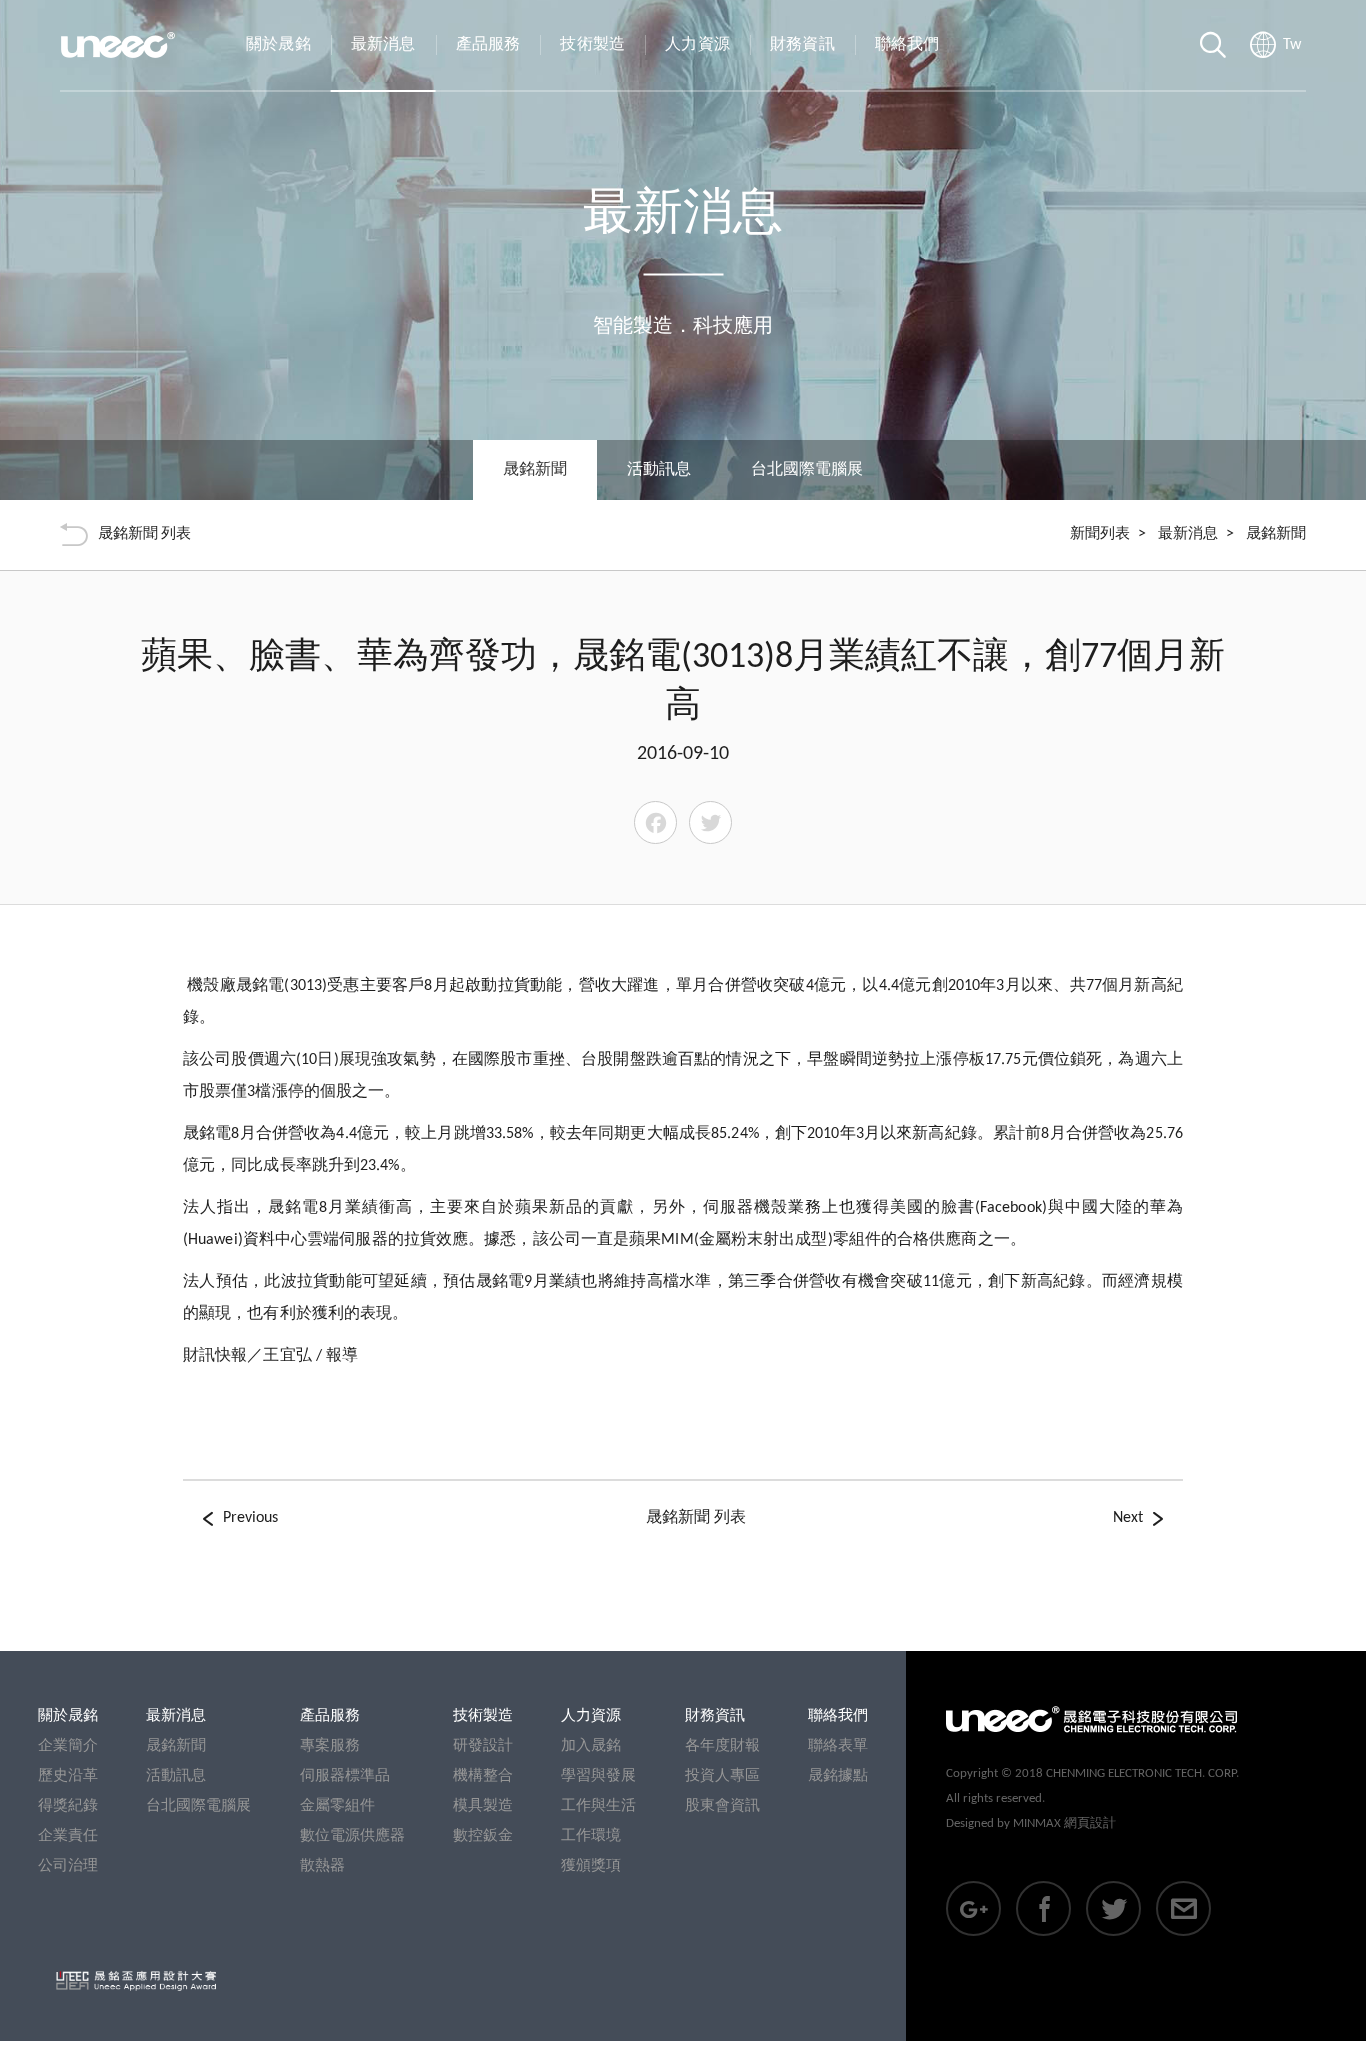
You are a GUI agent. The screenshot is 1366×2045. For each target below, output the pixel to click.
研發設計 (483, 1746)
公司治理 (68, 1866)
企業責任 (68, 1836)
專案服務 (330, 1746)
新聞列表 (1100, 534)
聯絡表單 (838, 1746)
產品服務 (488, 45)
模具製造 (483, 1806)
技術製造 (592, 45)
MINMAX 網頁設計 (1064, 1823)
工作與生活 (598, 1806)
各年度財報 (722, 1746)
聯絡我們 (907, 45)
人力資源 (697, 45)
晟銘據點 (838, 1776)
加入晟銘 (591, 1746)
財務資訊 (802, 45)
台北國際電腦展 (807, 470)
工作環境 (591, 1836)
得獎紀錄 (68, 1806)
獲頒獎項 (591, 1866)
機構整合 (483, 1776)
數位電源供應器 (352, 1836)
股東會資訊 (722, 1806)
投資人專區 (722, 1776)
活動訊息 (659, 470)
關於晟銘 (278, 45)
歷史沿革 (68, 1776)
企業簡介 (68, 1746)
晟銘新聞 (176, 1746)
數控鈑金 (483, 1836)
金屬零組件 (337, 1806)
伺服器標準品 (345, 1776)
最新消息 (383, 45)
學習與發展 (598, 1776)
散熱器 (322, 1866)
